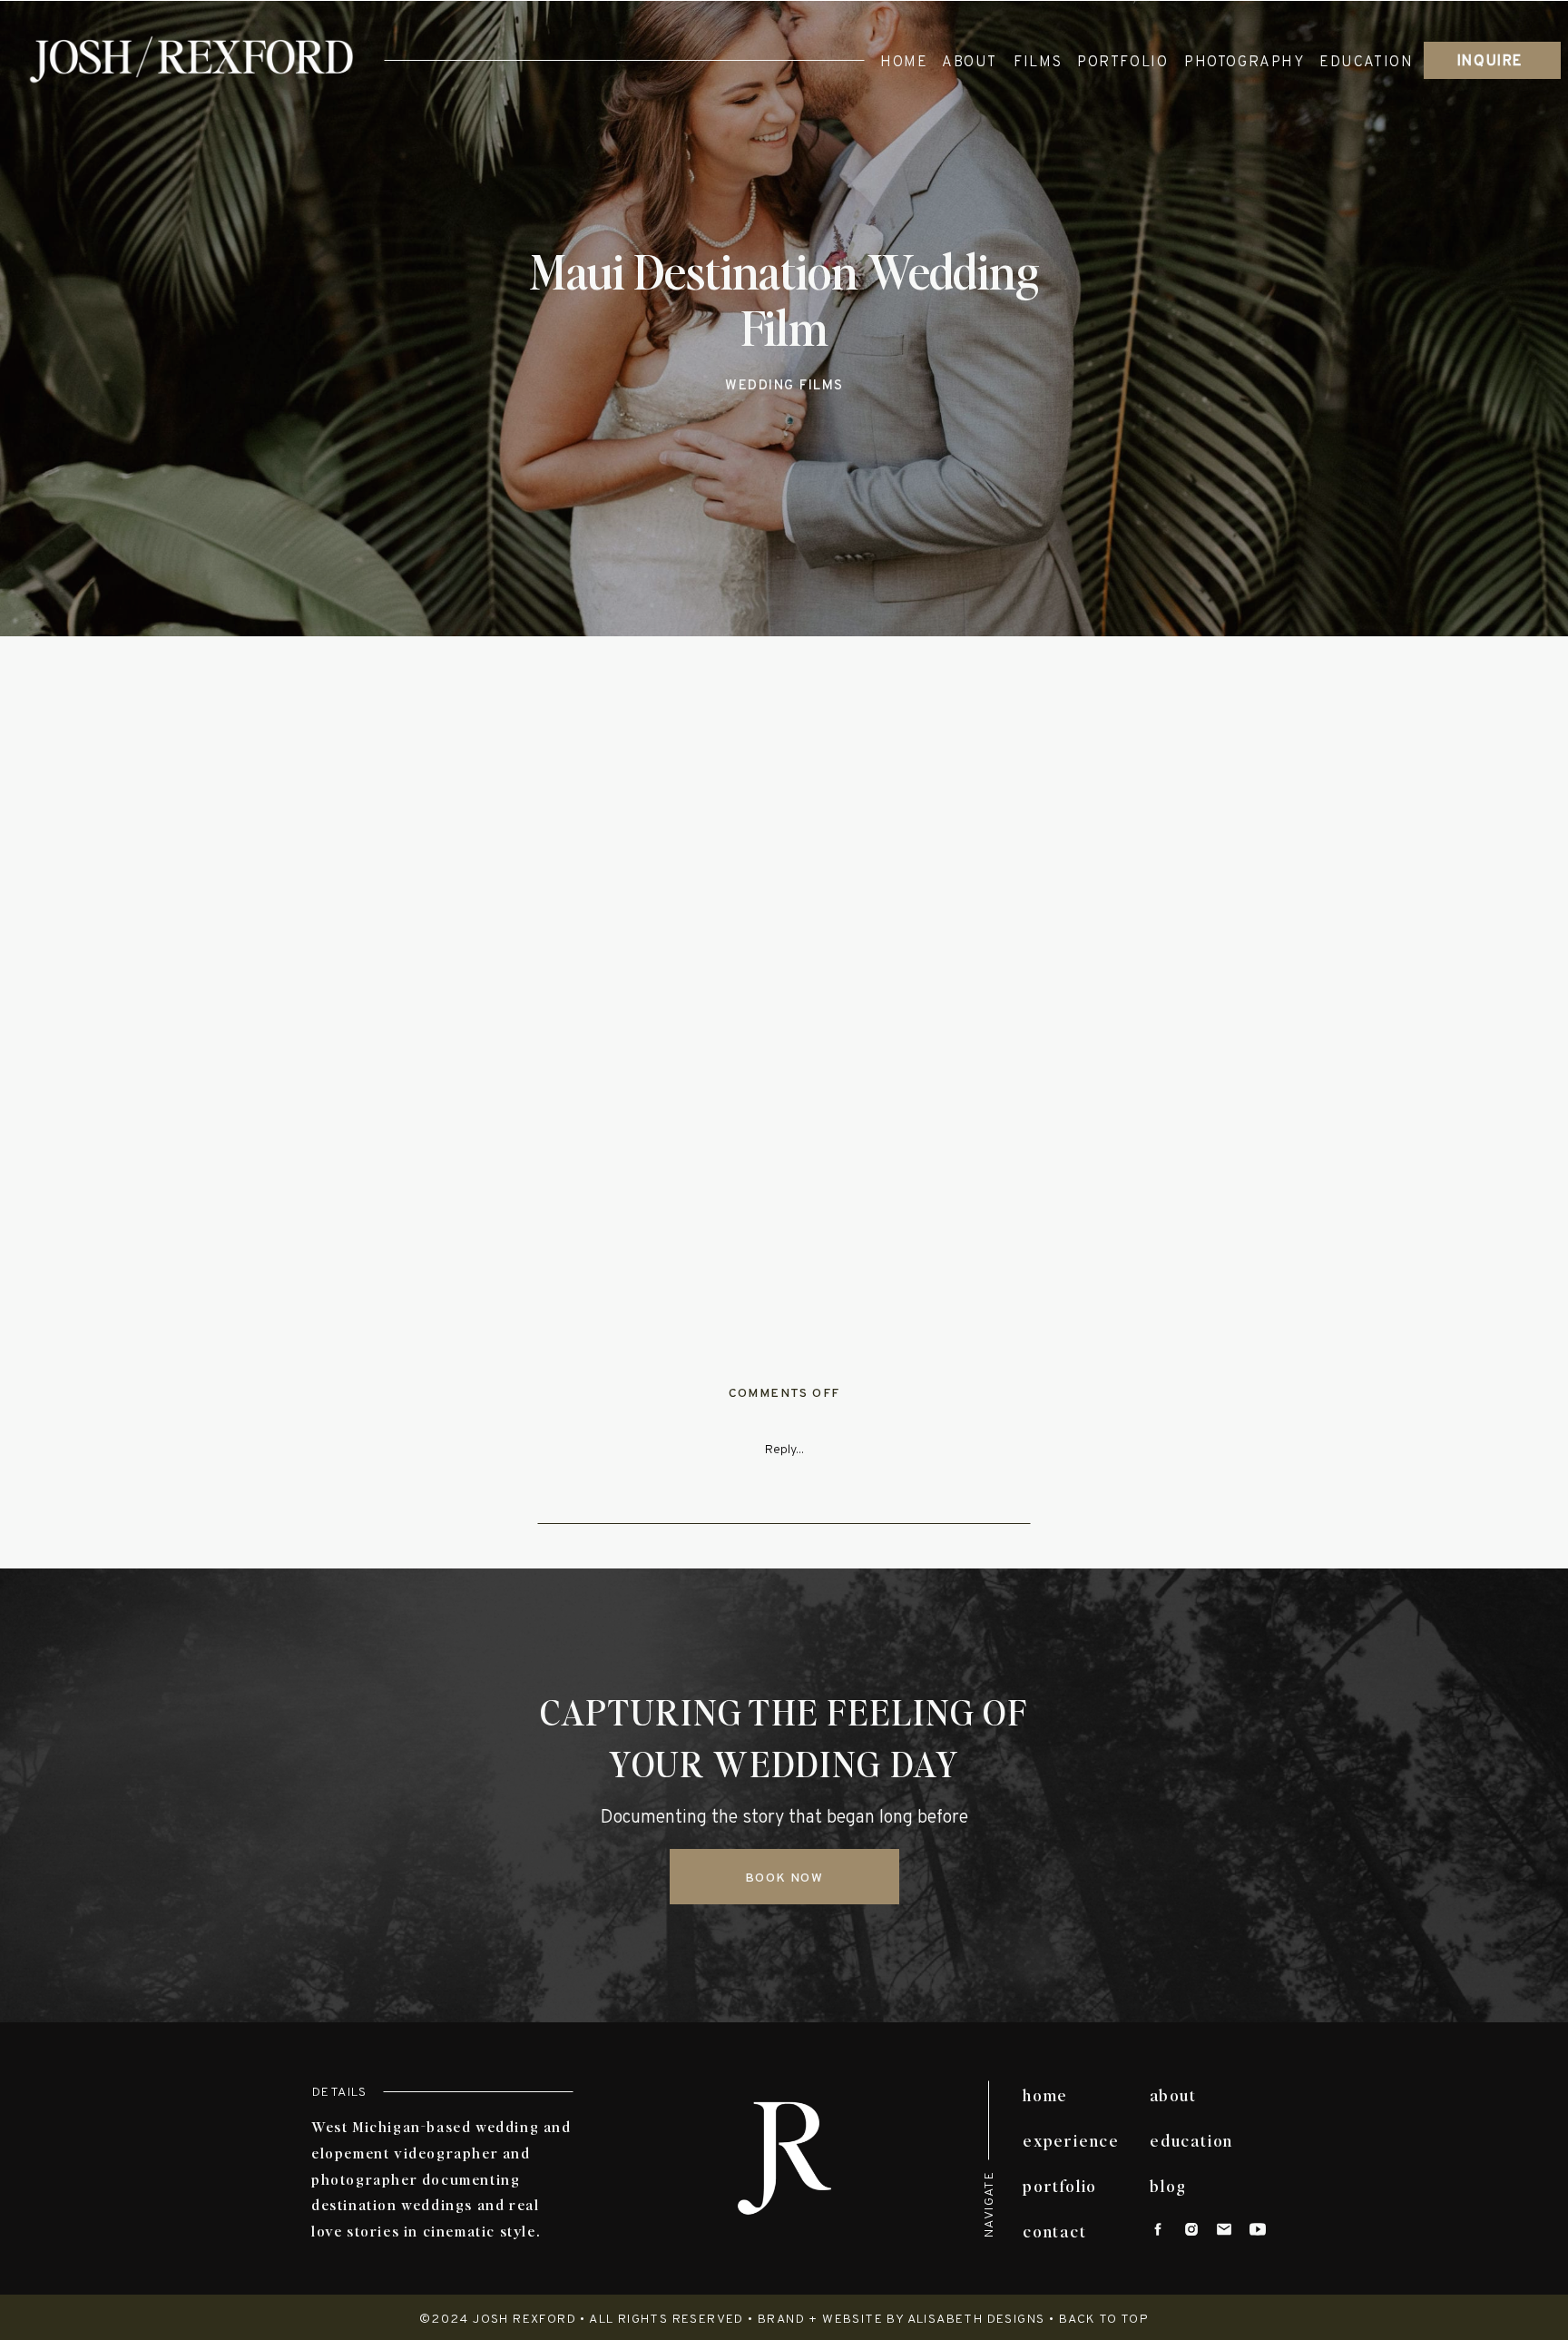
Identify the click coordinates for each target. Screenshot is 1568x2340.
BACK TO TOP (1104, 2320)
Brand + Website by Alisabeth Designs (901, 2320)
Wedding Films (784, 386)
